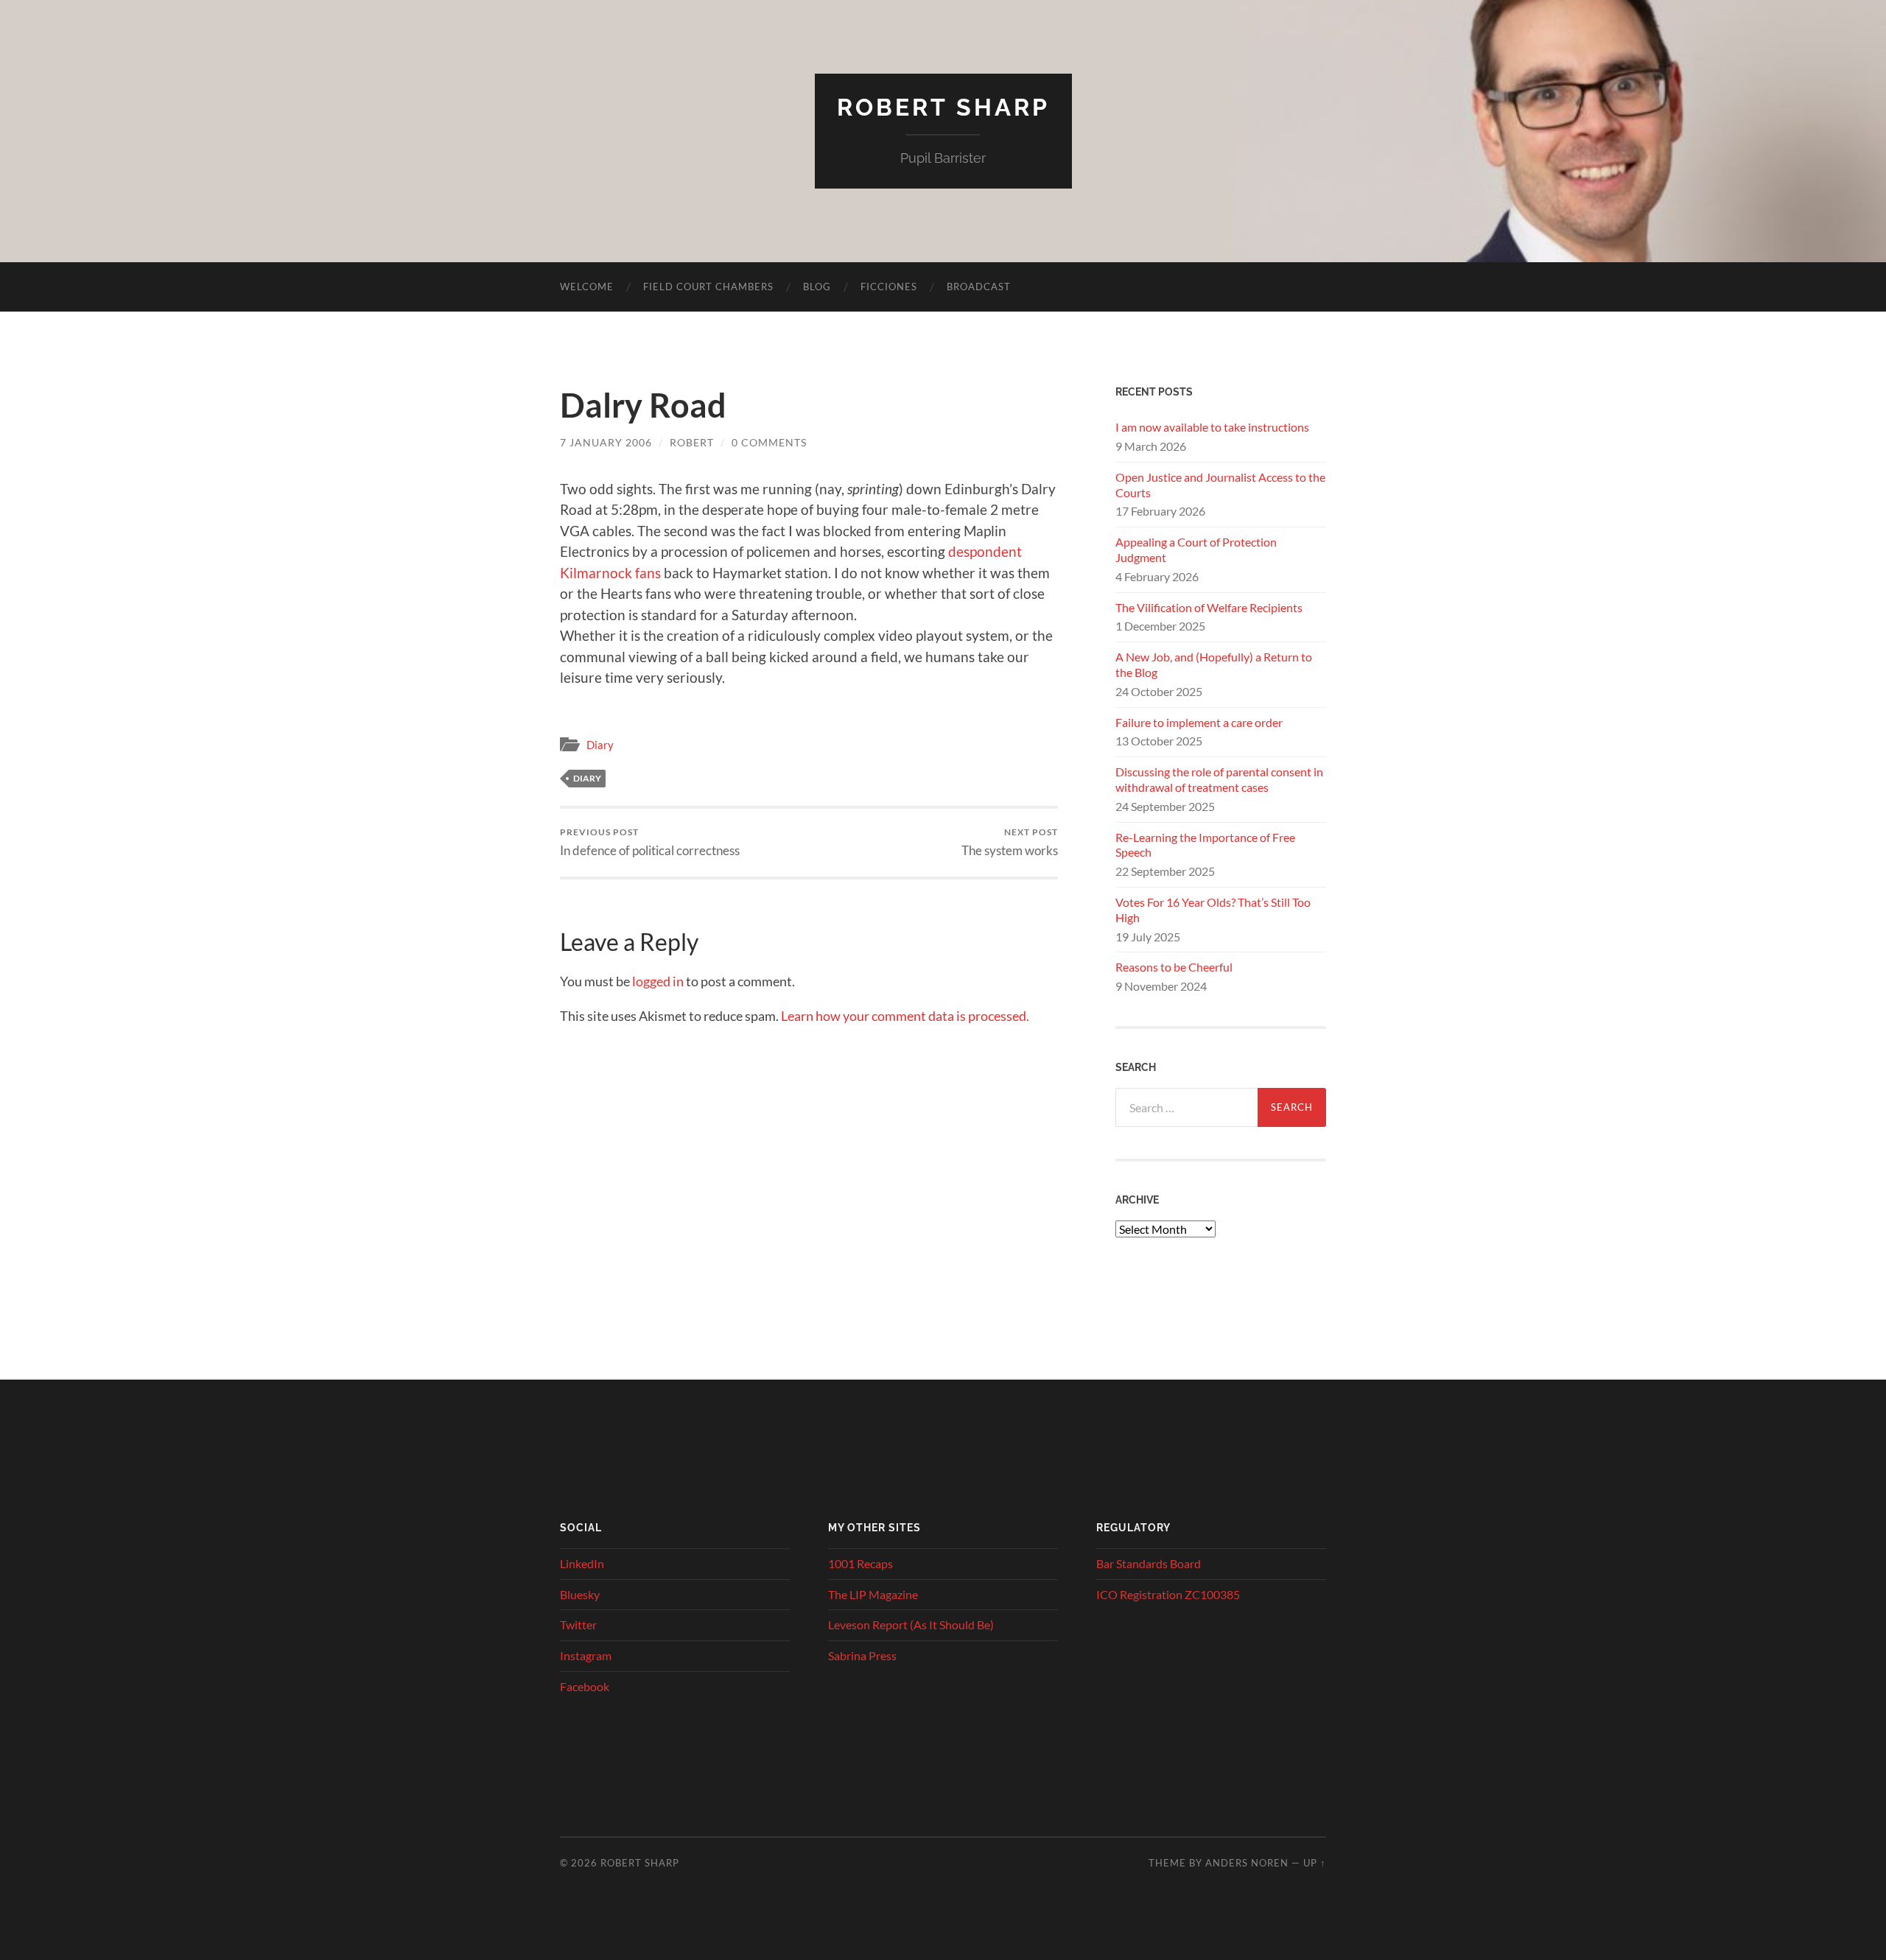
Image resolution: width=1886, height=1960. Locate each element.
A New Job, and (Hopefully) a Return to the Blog (1214, 664)
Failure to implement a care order (1199, 722)
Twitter (578, 1624)
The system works (1010, 842)
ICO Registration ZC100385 (1168, 1594)
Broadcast (979, 287)
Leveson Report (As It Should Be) (911, 1624)
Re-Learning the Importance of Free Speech (1205, 845)
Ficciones (889, 287)
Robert (692, 442)
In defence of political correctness (650, 842)
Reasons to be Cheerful (1174, 967)
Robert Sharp (943, 107)
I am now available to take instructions (1212, 427)
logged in (658, 981)
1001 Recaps (860, 1563)
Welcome (587, 287)
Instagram (586, 1655)
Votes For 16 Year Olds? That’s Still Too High (1213, 910)
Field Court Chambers (708, 287)
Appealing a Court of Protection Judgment (1196, 549)
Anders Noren (1247, 1863)
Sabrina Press (862, 1655)
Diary (600, 745)
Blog (817, 287)
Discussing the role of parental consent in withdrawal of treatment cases (1219, 779)
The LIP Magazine (873, 1594)
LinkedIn (582, 1563)
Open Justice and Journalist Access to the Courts (1220, 485)
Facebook (585, 1686)
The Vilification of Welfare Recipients (1209, 607)
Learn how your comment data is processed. (905, 1016)
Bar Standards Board (1149, 1563)
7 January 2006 (606, 442)
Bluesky (580, 1594)
